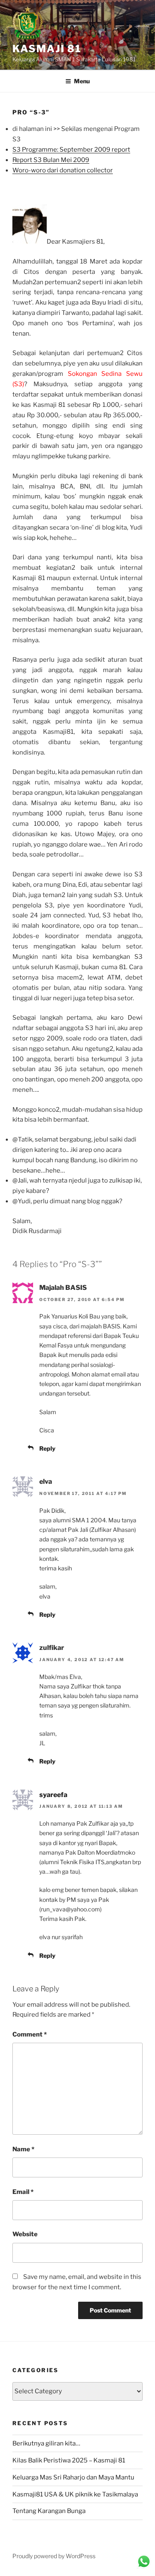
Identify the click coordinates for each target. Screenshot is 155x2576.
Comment (30, 2034)
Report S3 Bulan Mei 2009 (51, 160)
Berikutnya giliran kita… (46, 2443)
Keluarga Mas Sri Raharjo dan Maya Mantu (73, 2477)
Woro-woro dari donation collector (63, 170)
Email (23, 2192)
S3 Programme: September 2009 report (71, 150)
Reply (47, 1448)
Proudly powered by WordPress (54, 2556)
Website (25, 2234)
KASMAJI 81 (47, 49)
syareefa (53, 1795)
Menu (82, 81)
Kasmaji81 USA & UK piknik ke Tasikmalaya (75, 2494)
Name (23, 2149)
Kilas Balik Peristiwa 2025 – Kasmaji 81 (69, 2460)
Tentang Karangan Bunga (49, 2511)
